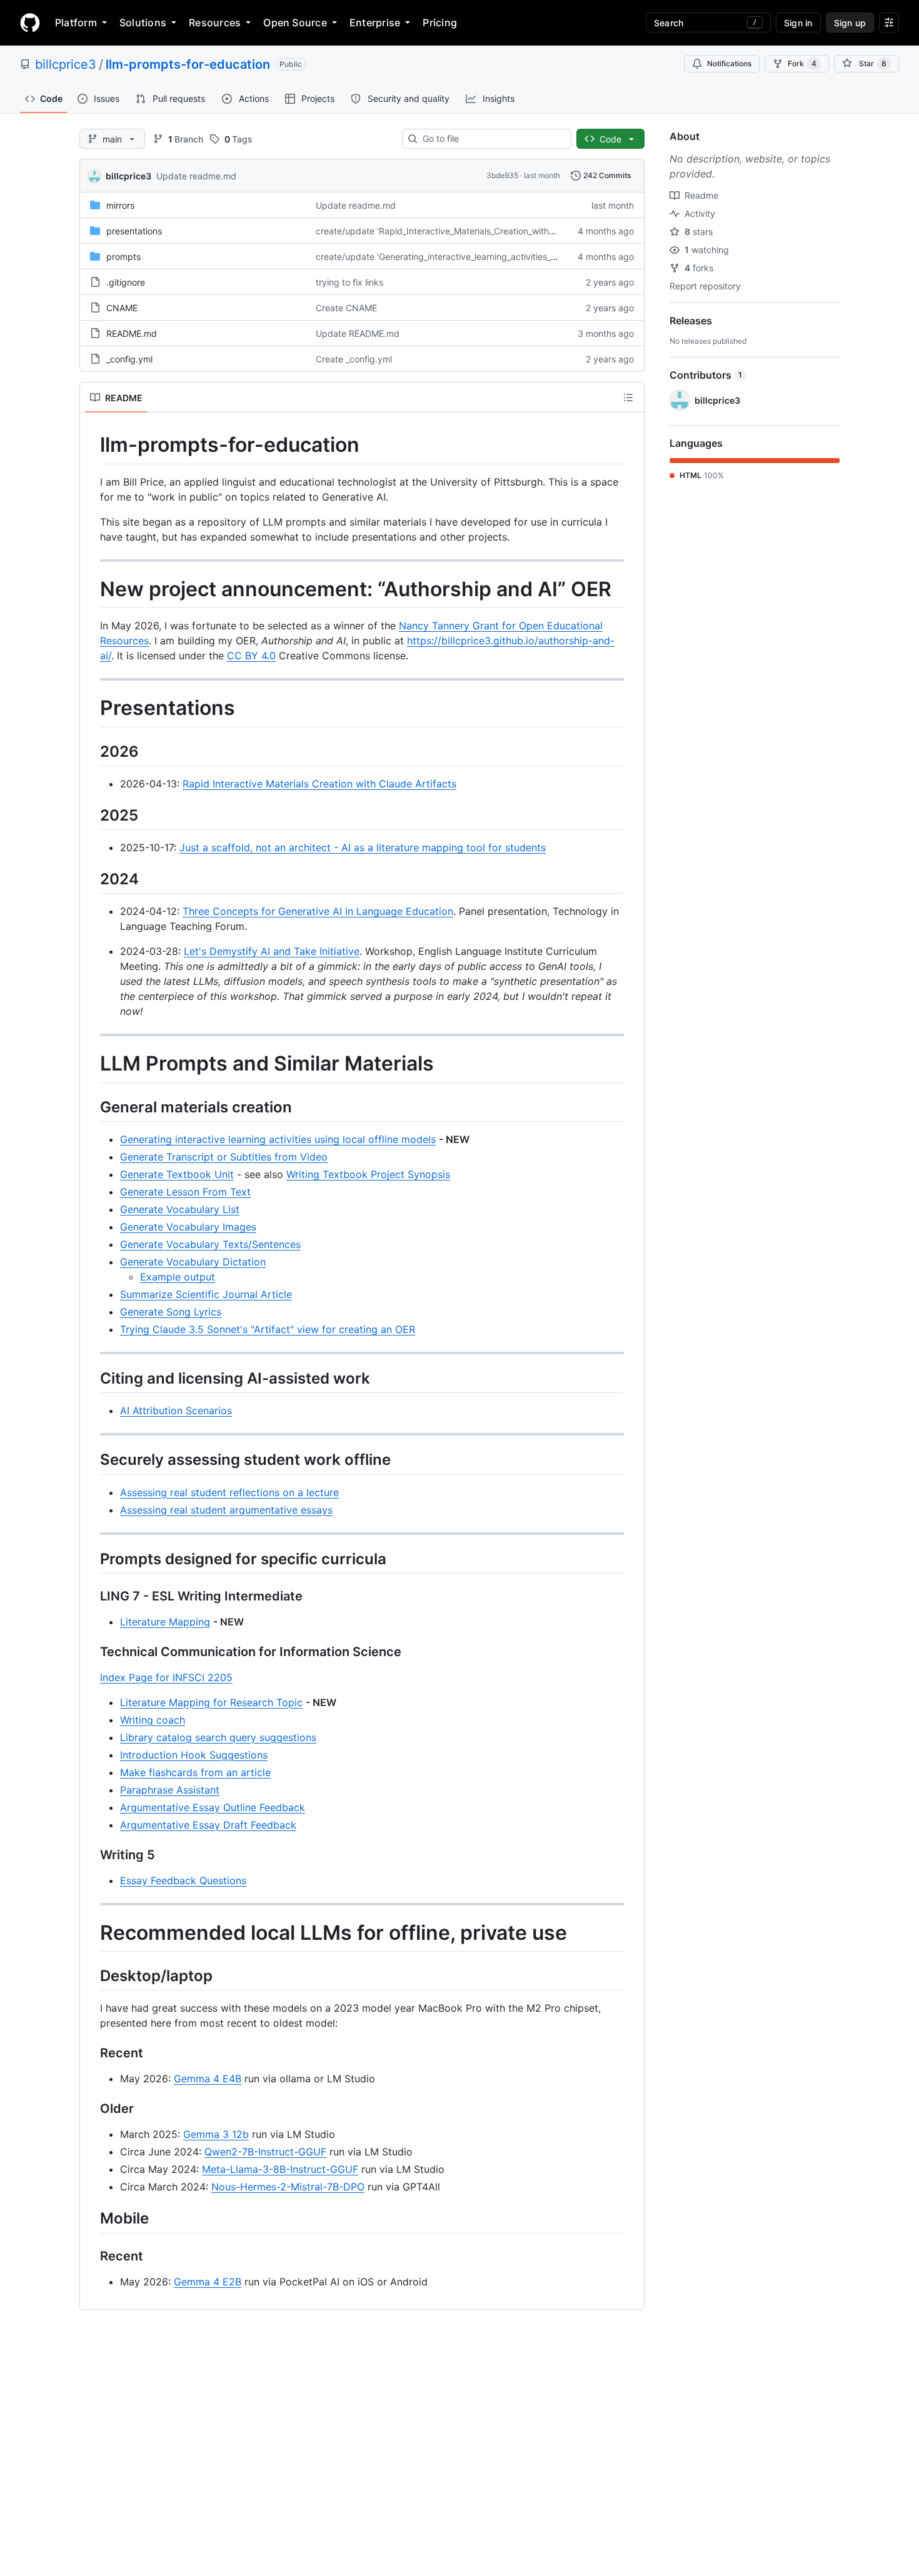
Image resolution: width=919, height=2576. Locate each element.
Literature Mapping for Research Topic (211, 1702)
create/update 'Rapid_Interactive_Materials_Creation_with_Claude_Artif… (462, 231)
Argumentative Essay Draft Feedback (208, 1825)
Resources (215, 22)
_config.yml (129, 359)
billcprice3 (66, 64)
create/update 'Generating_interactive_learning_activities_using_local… (459, 257)
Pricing (440, 22)
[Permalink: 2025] (91, 815)
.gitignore (126, 282)
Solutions (143, 22)
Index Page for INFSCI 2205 (166, 1677)
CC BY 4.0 (251, 656)
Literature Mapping (165, 1622)
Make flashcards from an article (195, 1772)
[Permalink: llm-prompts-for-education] (91, 445)
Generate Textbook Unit (177, 1174)
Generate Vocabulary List (180, 1209)
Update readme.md (196, 176)
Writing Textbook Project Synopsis (368, 1174)
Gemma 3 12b (216, 2134)
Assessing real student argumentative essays (226, 1510)
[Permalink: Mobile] (91, 2219)
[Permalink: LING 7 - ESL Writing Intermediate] (91, 1596)
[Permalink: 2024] (91, 879)
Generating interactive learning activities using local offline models (278, 1139)
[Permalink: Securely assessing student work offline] (91, 1460)
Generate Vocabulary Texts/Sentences (210, 1244)
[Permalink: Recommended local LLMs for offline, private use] (91, 1933)
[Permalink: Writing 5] (91, 1855)
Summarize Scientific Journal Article (206, 1294)
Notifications (729, 63)
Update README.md (358, 333)
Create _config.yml (354, 359)
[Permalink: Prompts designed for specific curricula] (91, 1559)
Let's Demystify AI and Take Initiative (272, 951)
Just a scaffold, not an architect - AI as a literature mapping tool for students (363, 847)
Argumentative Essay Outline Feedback (213, 1807)
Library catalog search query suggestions (218, 1737)
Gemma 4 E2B (208, 2282)
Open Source (295, 22)
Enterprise (375, 22)
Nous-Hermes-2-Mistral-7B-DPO (288, 2187)
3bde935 (502, 175)
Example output (178, 1277)
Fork (802, 63)
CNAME (122, 308)
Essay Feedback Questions (183, 1880)
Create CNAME (346, 308)
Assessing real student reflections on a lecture (229, 1492)
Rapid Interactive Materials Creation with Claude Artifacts (319, 784)
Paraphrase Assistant (170, 1790)
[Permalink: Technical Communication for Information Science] (91, 1652)
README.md (132, 333)
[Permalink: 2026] (91, 751)
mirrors (120, 205)
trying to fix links (349, 282)
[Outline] (628, 397)
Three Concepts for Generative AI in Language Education (318, 911)
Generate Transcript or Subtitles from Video (224, 1157)
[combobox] (492, 139)
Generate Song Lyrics (171, 1312)
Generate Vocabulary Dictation (193, 1262)
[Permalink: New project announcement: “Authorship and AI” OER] (91, 589)
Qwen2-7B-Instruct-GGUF (265, 2152)
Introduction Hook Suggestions (194, 1755)
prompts (123, 257)
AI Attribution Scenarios (176, 1410)
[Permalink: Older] (91, 2109)
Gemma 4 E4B (208, 2079)
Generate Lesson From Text (185, 1192)
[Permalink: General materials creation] (91, 1107)
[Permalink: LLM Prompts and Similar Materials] (91, 1064)
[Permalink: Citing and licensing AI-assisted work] (91, 1378)
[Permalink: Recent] (91, 2054)
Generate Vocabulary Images (188, 1227)
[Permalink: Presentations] (91, 709)
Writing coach (153, 1720)
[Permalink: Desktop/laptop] (91, 1976)
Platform (76, 22)
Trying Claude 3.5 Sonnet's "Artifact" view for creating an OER (268, 1329)
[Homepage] (30, 22)
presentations (134, 231)
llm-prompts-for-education (188, 64)
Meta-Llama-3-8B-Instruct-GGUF (280, 2169)
